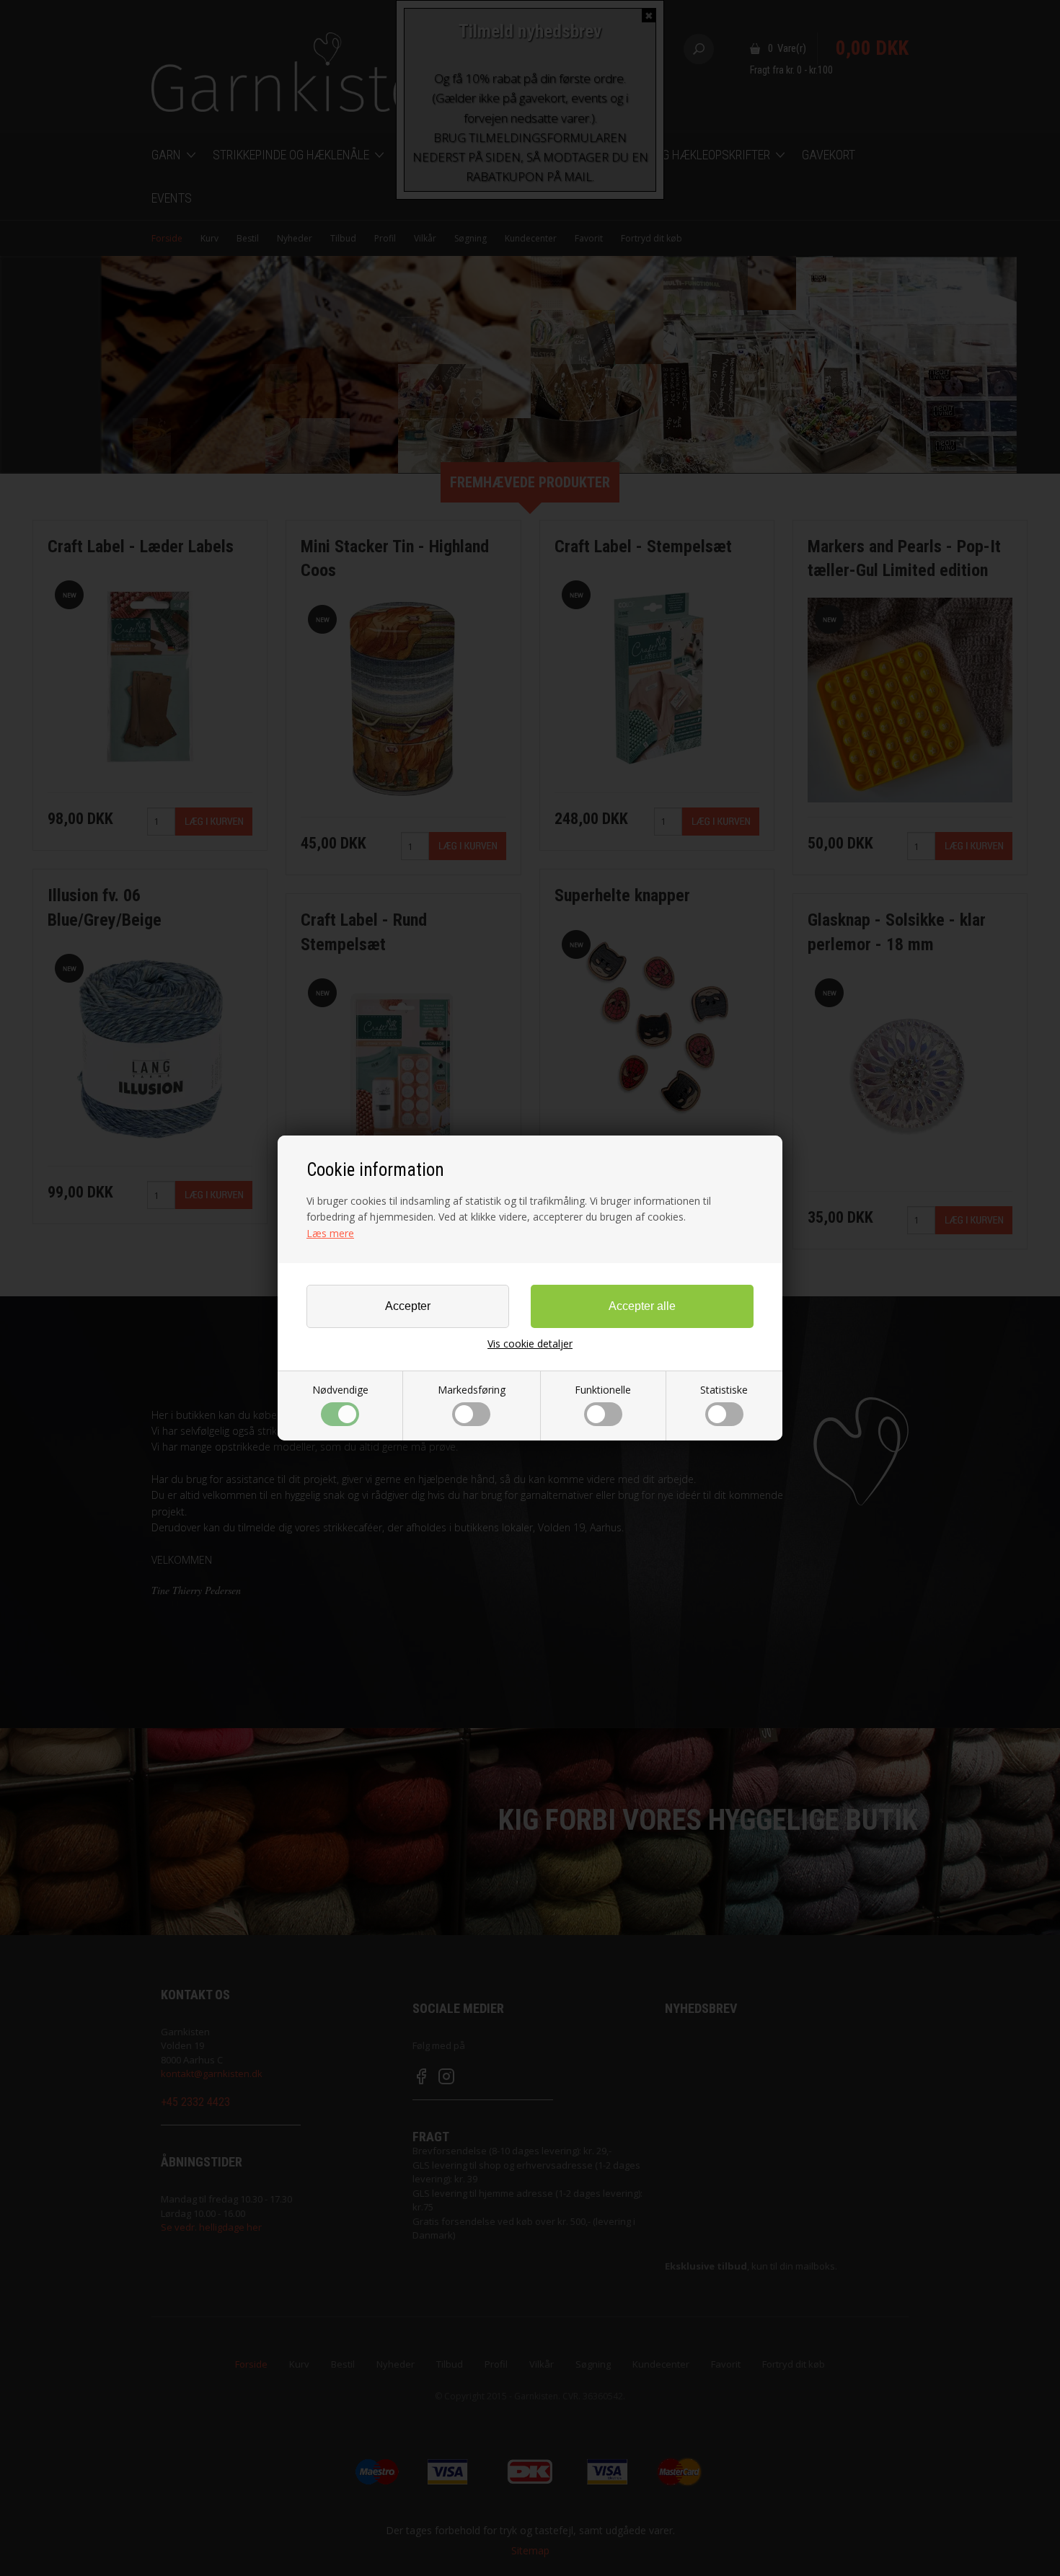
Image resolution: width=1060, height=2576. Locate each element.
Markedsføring (472, 1390)
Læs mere (330, 1233)
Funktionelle (603, 1390)
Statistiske (724, 1390)
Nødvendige (340, 1390)
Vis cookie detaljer (530, 1344)
